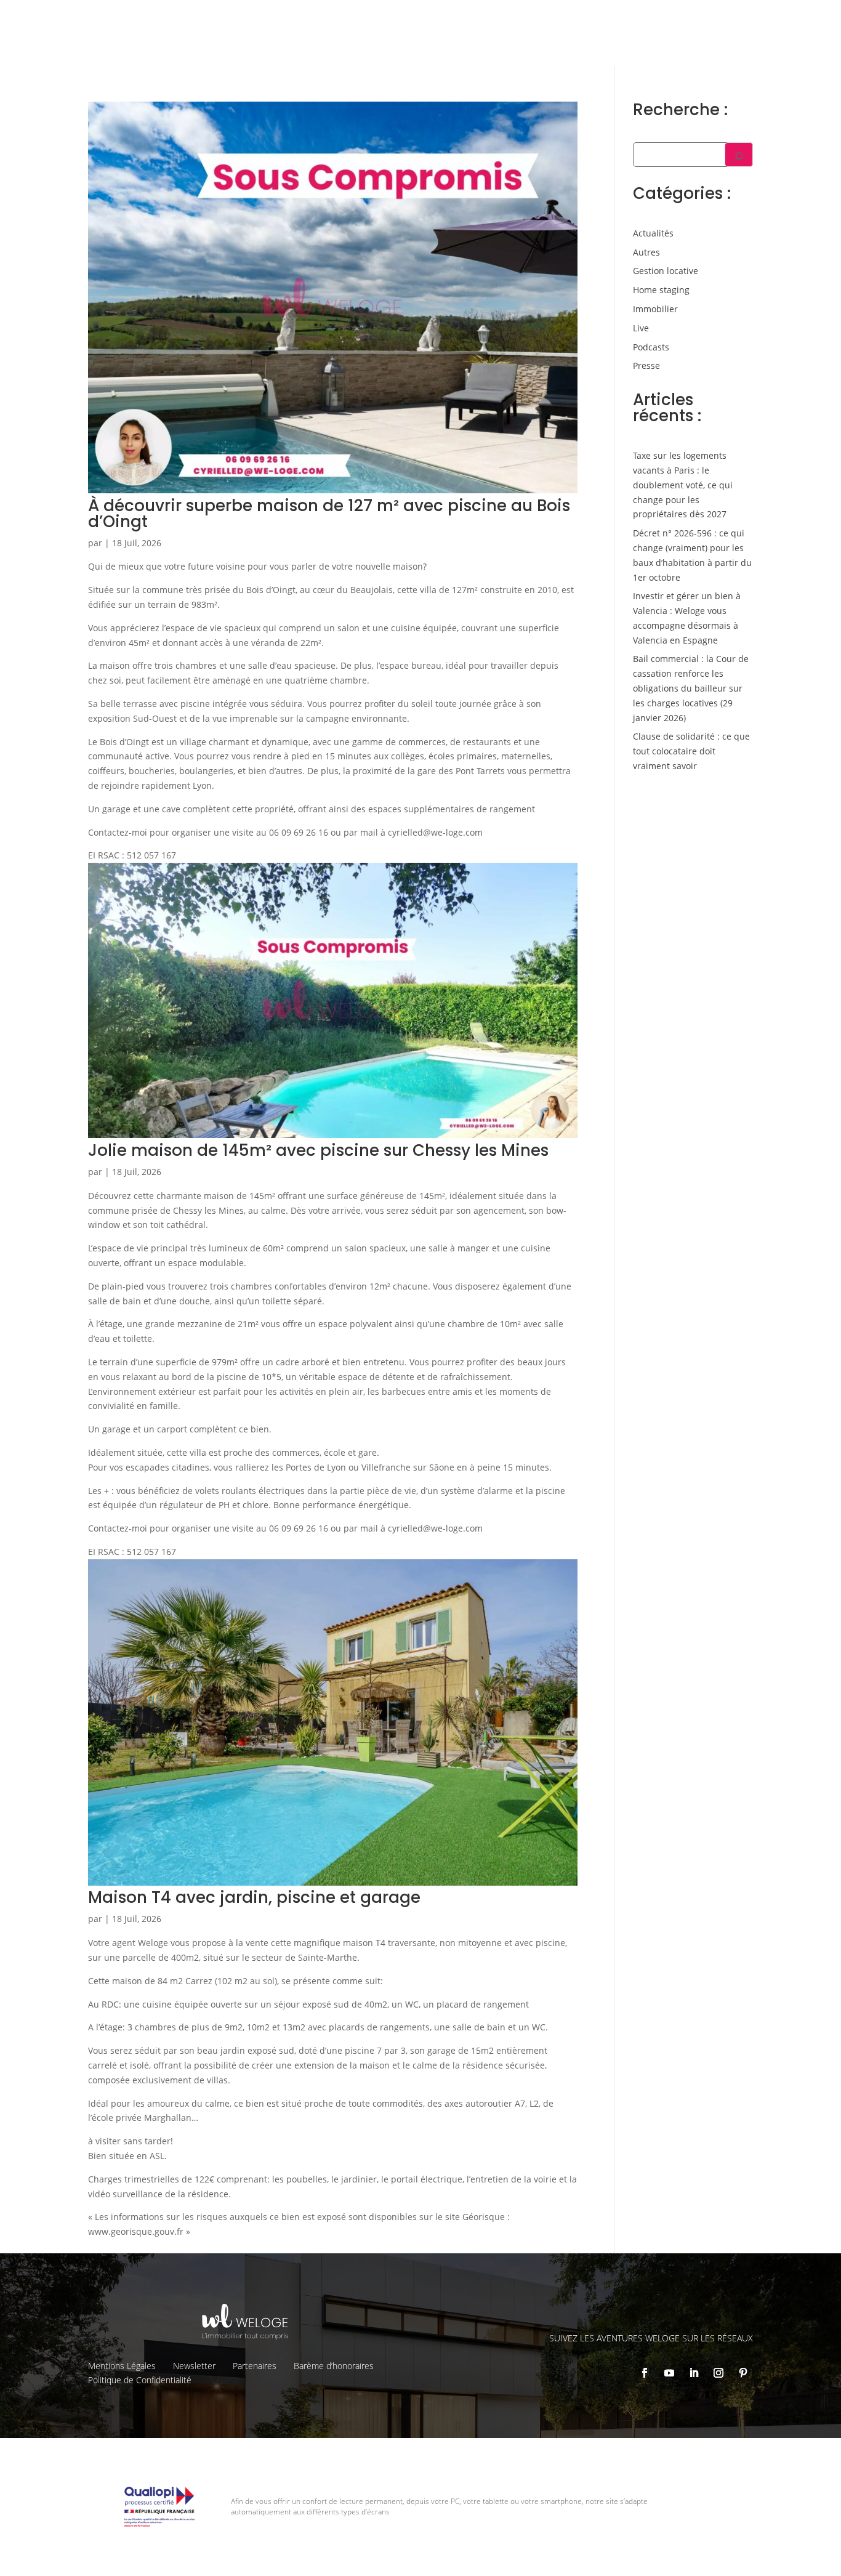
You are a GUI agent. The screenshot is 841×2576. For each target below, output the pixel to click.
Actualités (653, 233)
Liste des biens (545, 19)
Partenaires (255, 2366)
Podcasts (651, 347)
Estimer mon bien (407, 43)
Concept (484, 19)
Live (641, 328)
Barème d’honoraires (334, 2366)
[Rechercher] (739, 155)
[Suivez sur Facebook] (645, 2373)
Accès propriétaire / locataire (726, 44)
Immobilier (655, 309)
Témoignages (695, 19)
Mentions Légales (122, 2366)
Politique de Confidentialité (140, 2380)
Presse (646, 365)
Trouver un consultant (604, 44)
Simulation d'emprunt (304, 43)
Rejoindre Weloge (501, 43)
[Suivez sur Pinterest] (743, 2373)
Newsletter (194, 2366)
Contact (783, 19)
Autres (646, 252)
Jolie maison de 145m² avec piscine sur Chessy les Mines (318, 1150)
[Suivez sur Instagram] (718, 2373)
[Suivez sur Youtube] (669, 2373)
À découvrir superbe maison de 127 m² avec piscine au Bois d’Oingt (329, 514)
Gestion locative (622, 19)
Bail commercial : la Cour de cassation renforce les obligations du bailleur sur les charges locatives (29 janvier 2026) (691, 688)
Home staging (661, 290)
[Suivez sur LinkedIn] (694, 2373)
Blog (745, 19)
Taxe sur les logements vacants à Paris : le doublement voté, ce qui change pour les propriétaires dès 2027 (683, 485)
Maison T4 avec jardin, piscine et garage (254, 1897)
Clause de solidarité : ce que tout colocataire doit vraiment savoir (691, 751)
